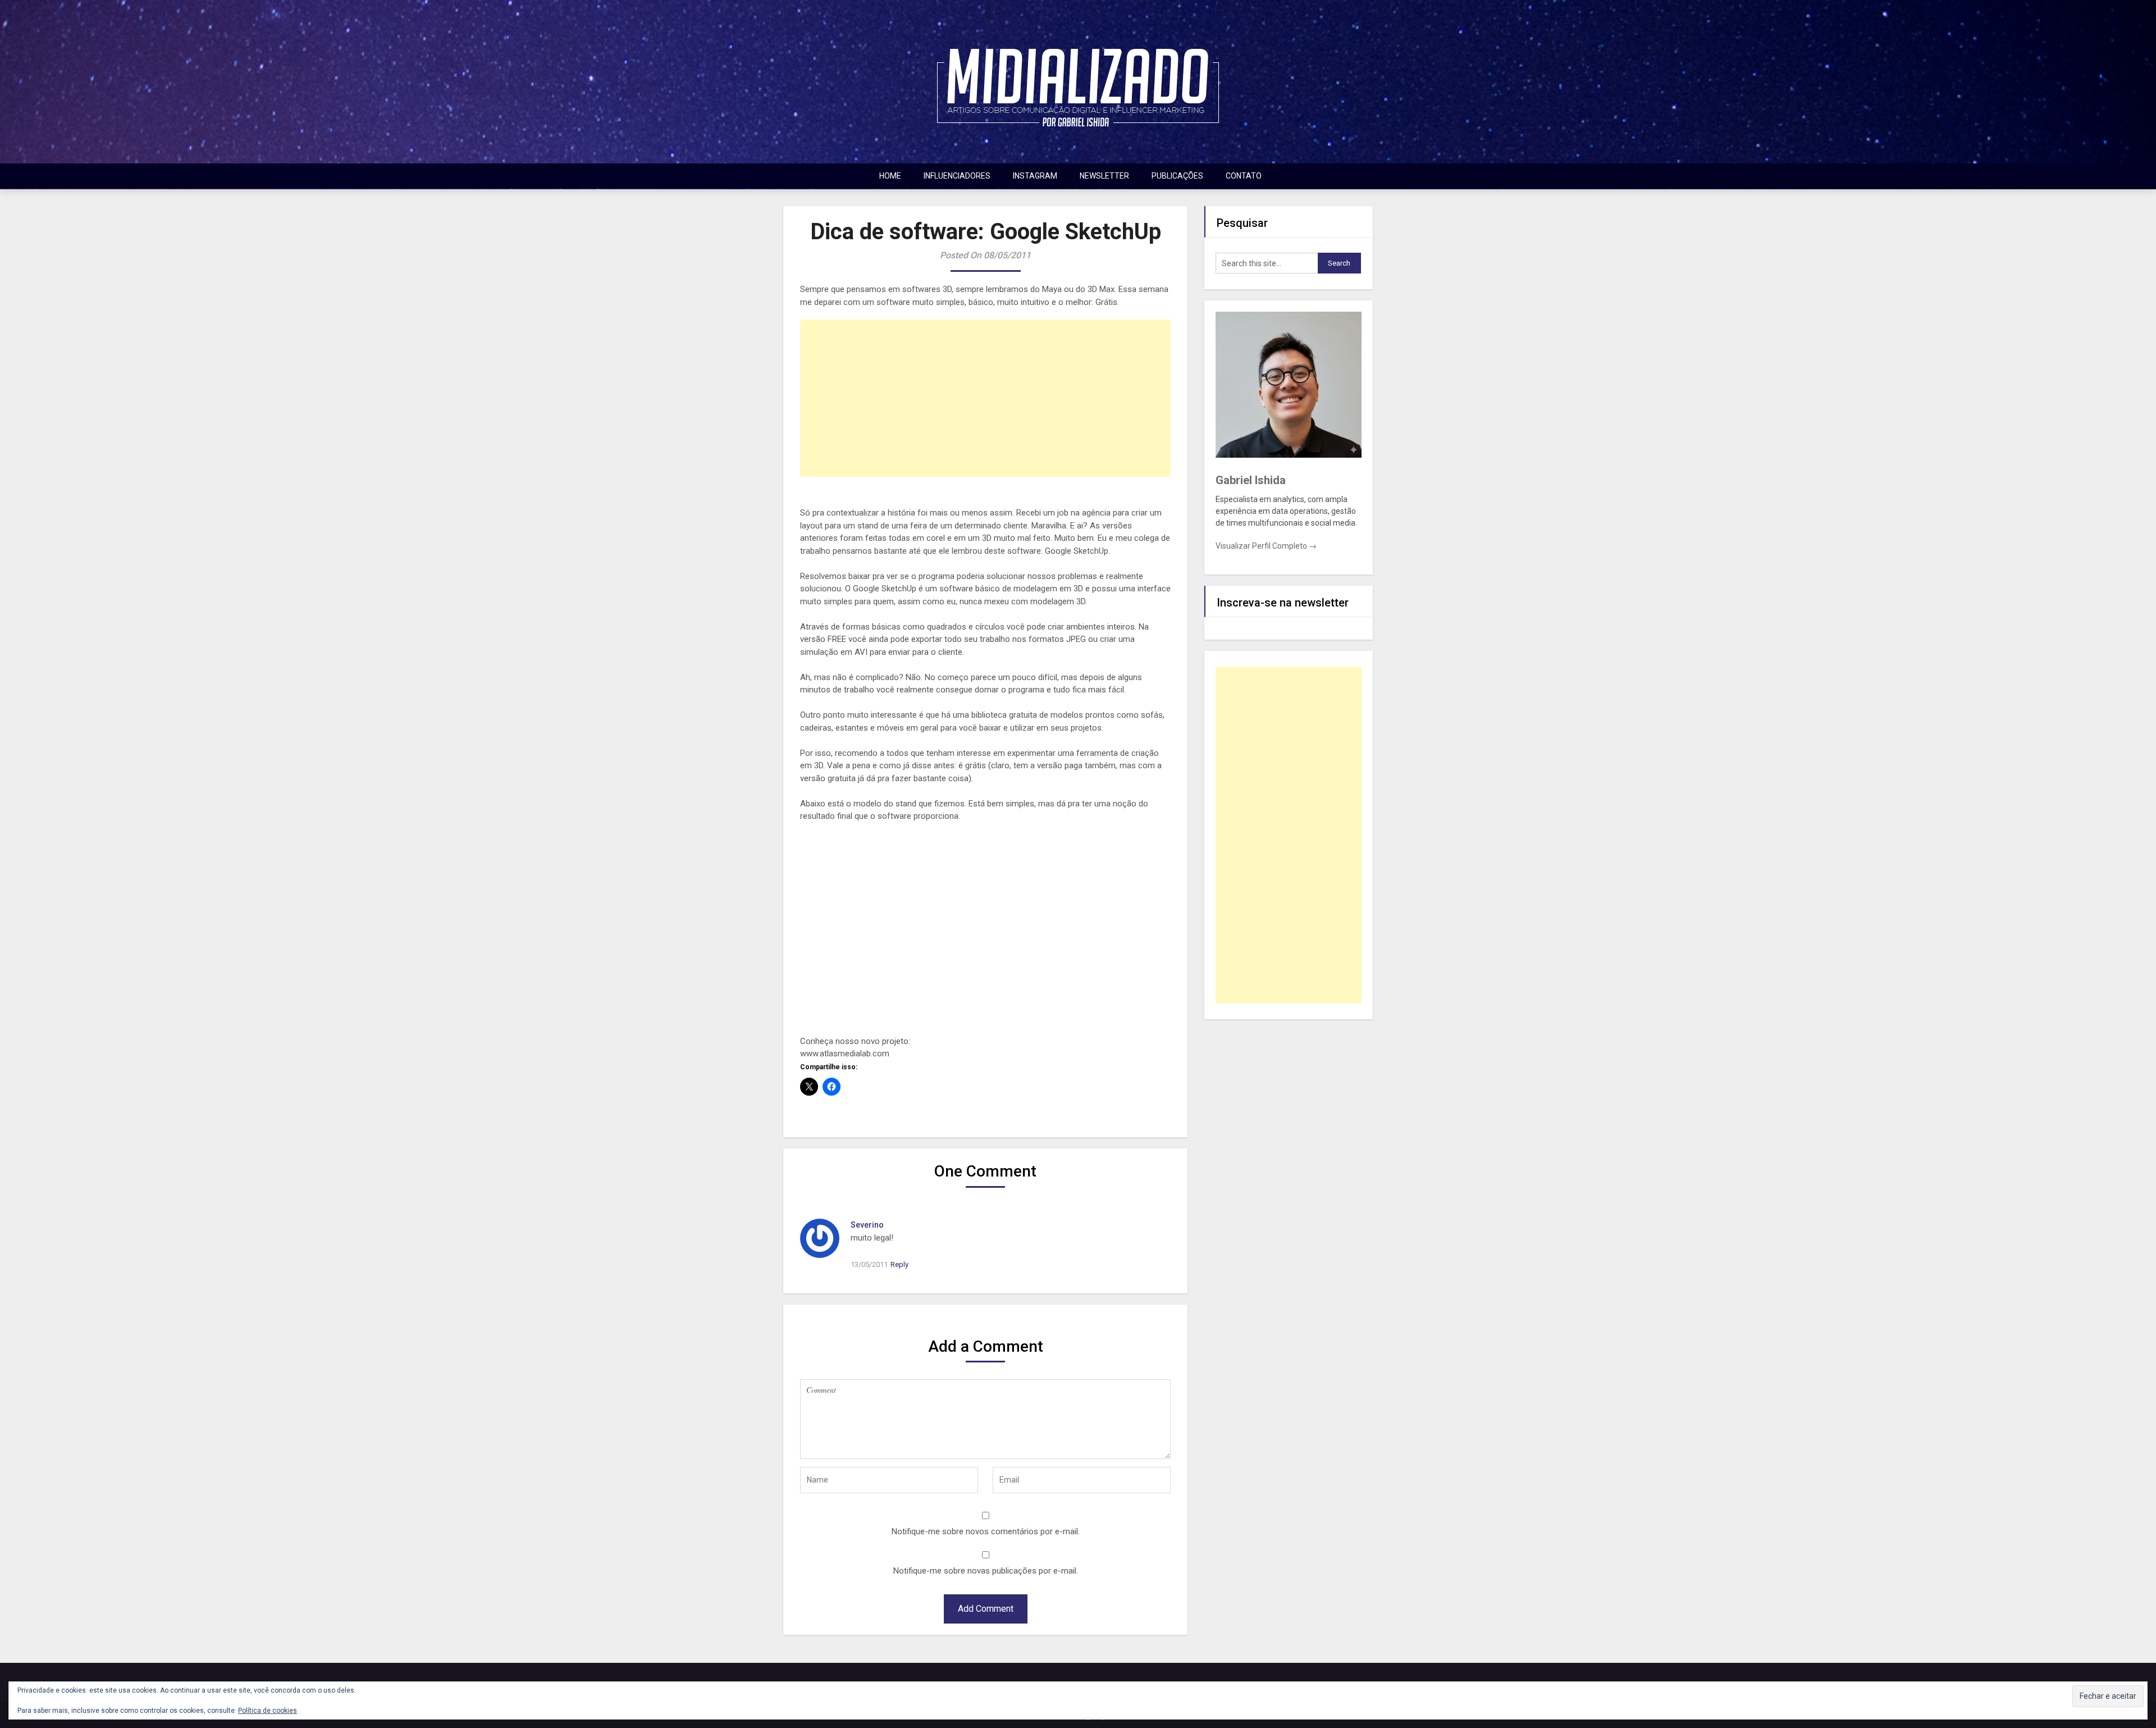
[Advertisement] (985, 398)
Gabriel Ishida (1251, 480)
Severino (867, 1225)
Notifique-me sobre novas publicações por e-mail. (986, 1571)
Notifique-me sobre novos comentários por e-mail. (986, 1531)
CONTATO (1244, 176)
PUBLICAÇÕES (1177, 176)
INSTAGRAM (1035, 176)
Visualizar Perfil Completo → (1266, 546)
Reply (899, 1264)
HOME (890, 176)
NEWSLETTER (1104, 176)
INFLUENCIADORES (957, 176)
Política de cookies (268, 1711)
